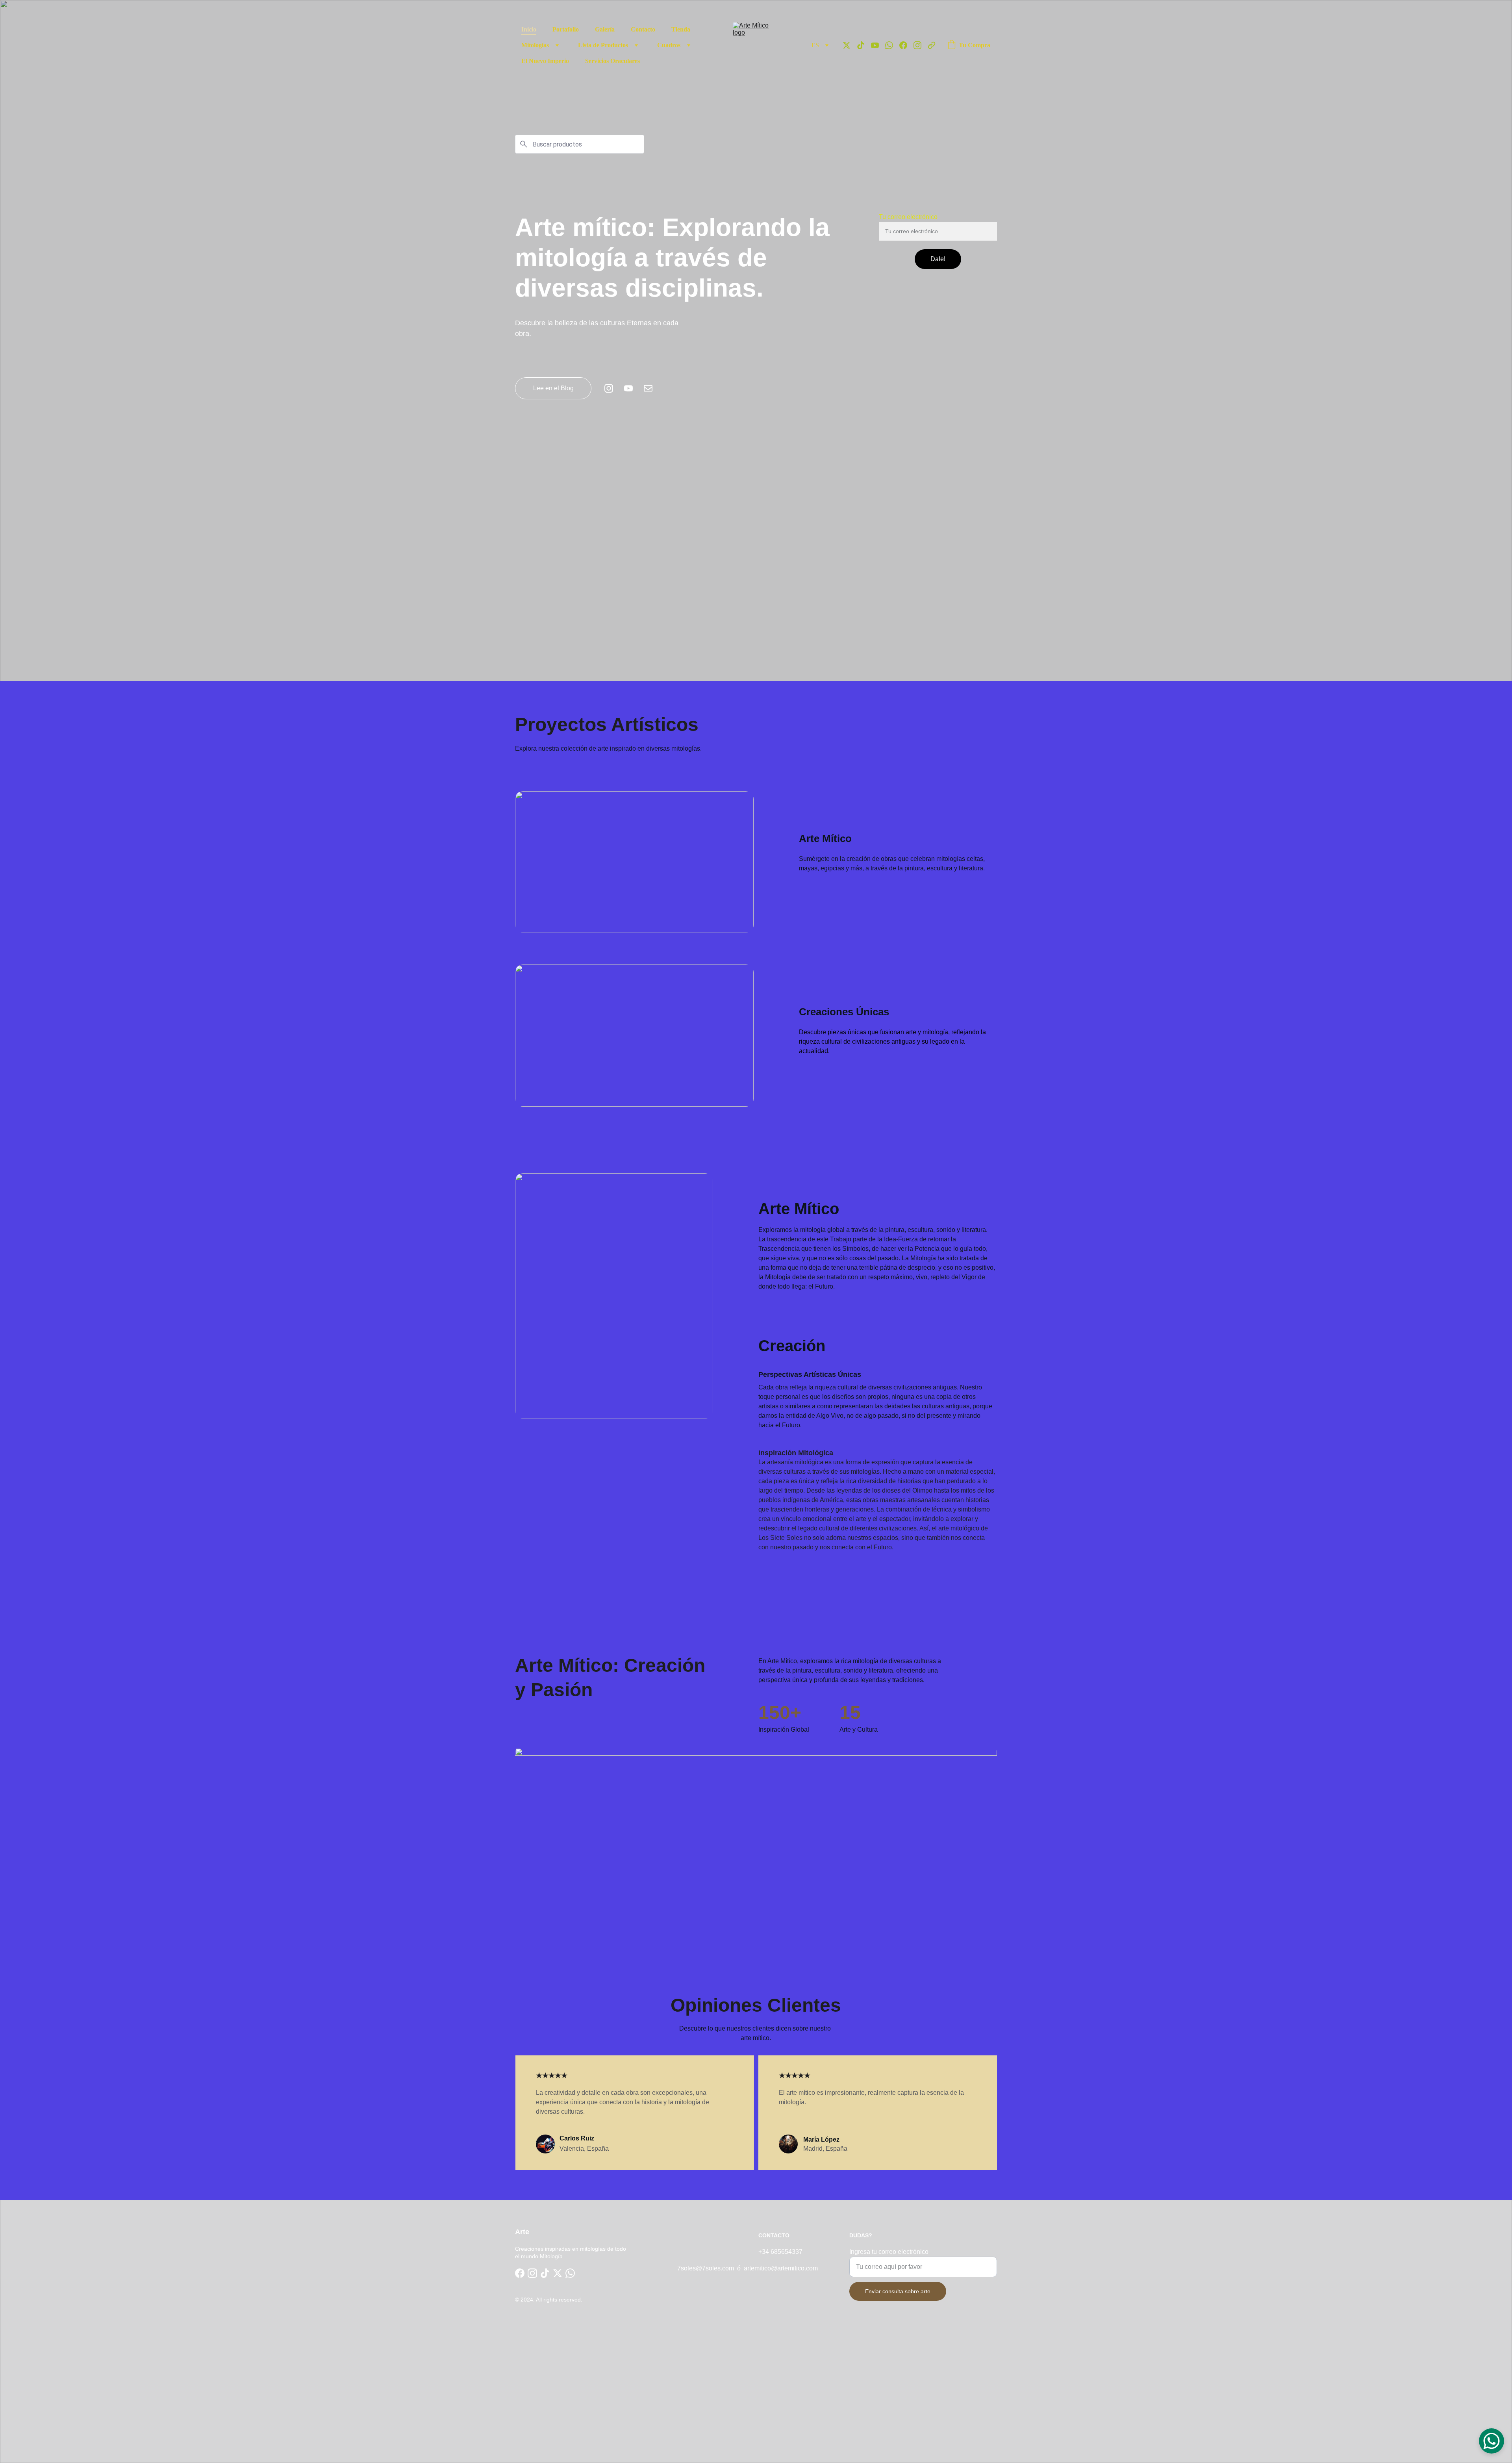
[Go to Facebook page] (906, 45)
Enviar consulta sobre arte (898, 2291)
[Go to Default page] (932, 45)
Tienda (681, 29)
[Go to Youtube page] (878, 45)
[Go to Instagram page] (921, 45)
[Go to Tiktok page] (864, 45)
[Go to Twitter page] (850, 45)
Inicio (529, 29)
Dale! (938, 259)
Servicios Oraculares (612, 61)
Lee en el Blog (553, 388)
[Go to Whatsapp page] (892, 45)
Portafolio (566, 29)
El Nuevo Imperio (545, 61)
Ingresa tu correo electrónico (889, 2252)
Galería (605, 29)
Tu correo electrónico (908, 217)
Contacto (643, 29)
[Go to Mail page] (648, 388)
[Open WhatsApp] (1492, 2441)
